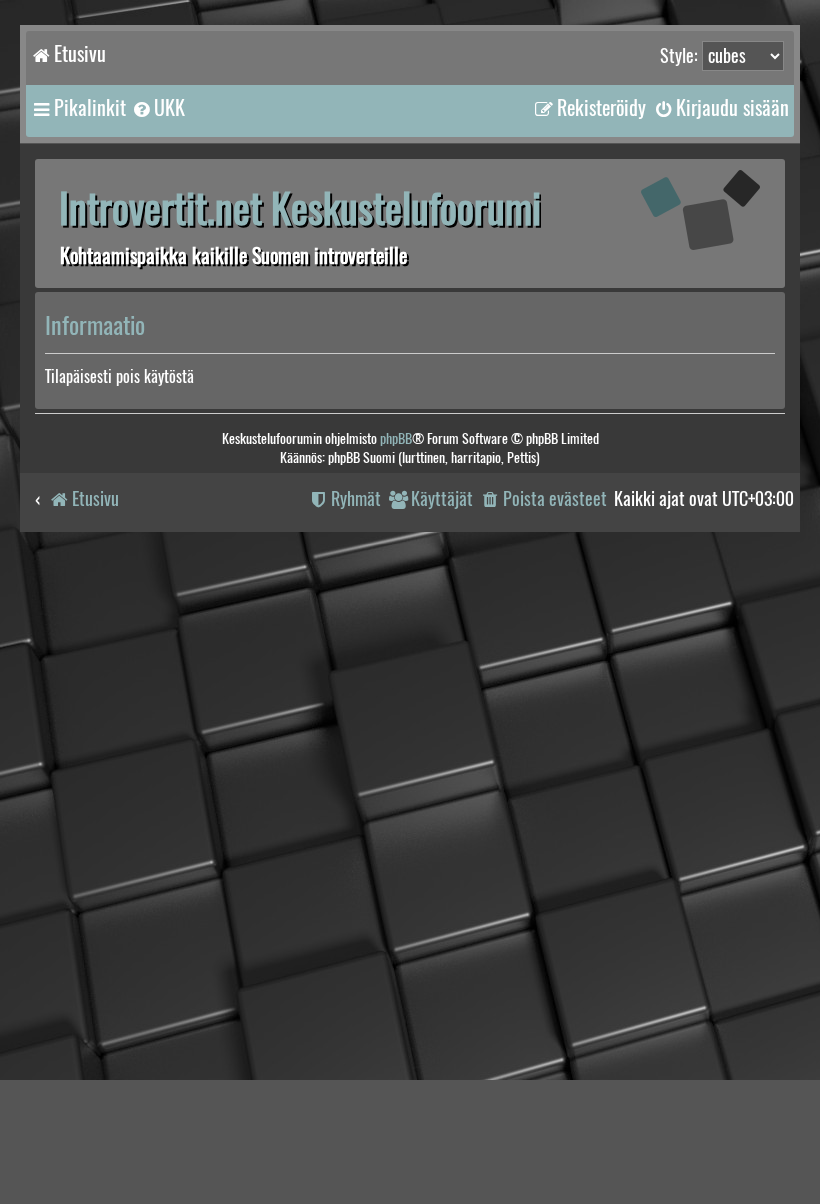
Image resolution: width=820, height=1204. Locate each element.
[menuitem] (158, 108)
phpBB (396, 438)
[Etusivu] (685, 210)
